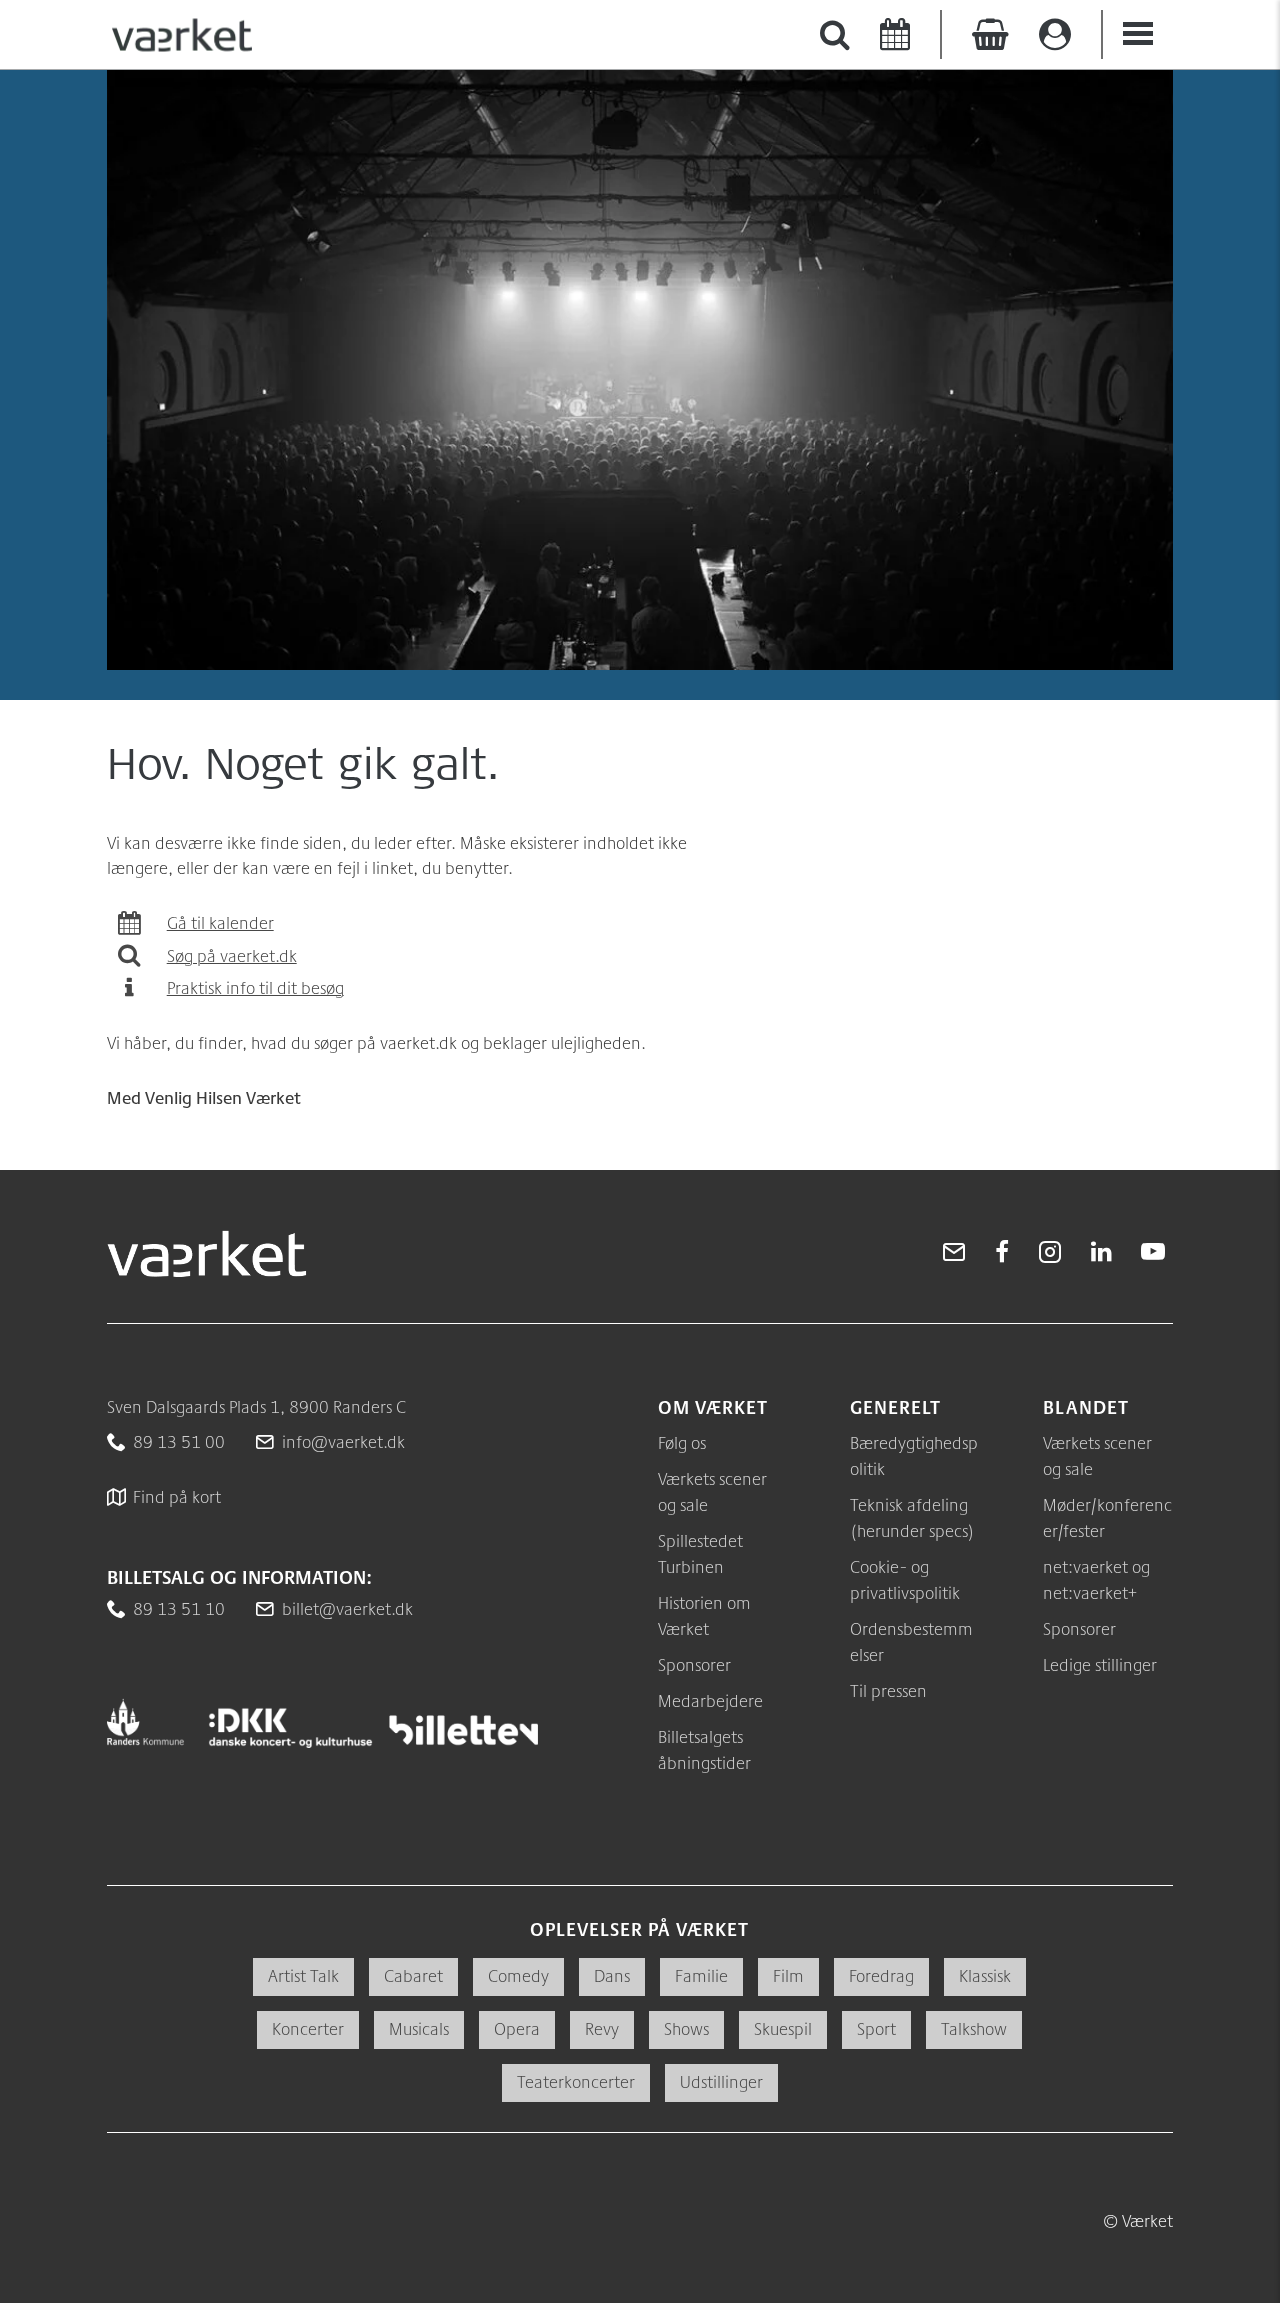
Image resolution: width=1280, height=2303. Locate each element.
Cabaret (413, 1975)
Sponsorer (694, 1664)
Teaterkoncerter (576, 2081)
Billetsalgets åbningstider (704, 1749)
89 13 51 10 (179, 1608)
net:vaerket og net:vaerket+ (1096, 1579)
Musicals (419, 2028)
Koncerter (308, 2028)
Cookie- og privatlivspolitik (905, 1579)
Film (788, 1975)
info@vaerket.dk (343, 1441)
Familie (701, 1975)
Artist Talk (303, 1975)
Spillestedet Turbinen (700, 1553)
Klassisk (985, 1975)
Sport (876, 2028)
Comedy (518, 1975)
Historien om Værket (704, 1615)
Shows (686, 2028)
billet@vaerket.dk (347, 1608)
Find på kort (177, 1496)
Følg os (682, 1442)
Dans (612, 1975)
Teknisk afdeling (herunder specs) (912, 1517)
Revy (602, 2028)
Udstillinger (721, 2081)
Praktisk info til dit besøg (255, 987)
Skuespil (783, 2028)
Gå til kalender (220, 922)
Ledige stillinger (1100, 1664)
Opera (517, 2028)
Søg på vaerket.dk (232, 955)
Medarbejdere (710, 1700)
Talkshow (974, 2028)
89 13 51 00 (179, 1441)
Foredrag (881, 1975)
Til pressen (888, 1690)
